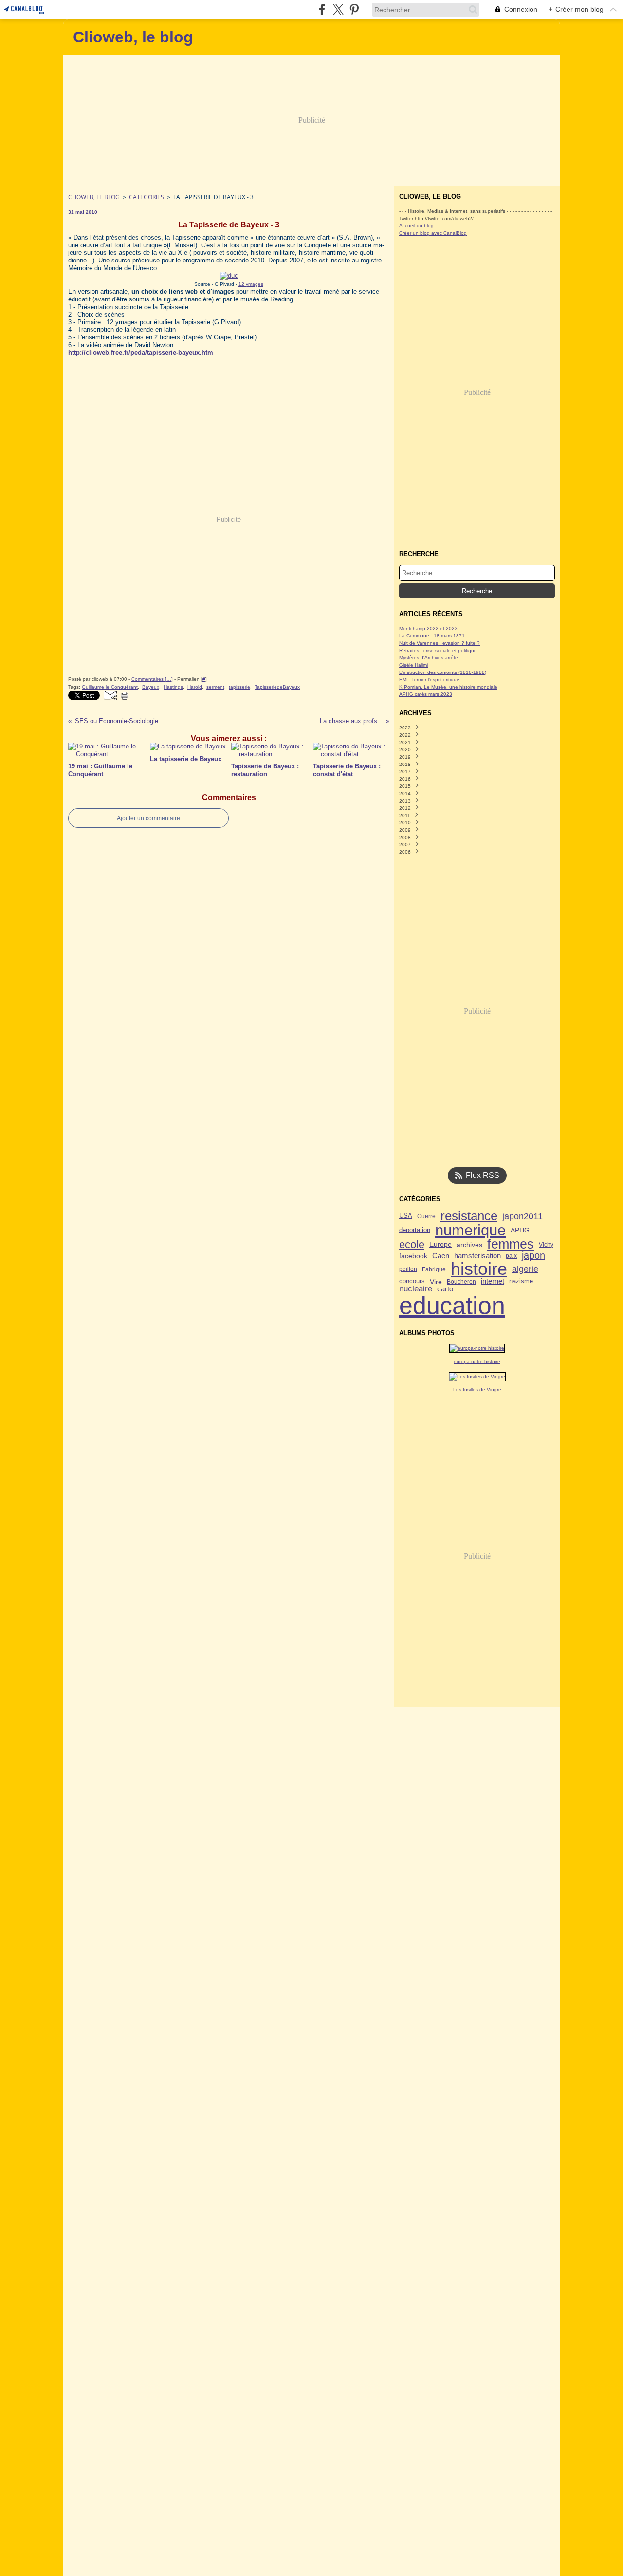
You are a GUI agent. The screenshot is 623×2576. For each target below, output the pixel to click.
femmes (511, 1244)
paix (511, 1256)
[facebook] (322, 9)
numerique (470, 1230)
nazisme (521, 1281)
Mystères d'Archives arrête (429, 658)
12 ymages (251, 284)
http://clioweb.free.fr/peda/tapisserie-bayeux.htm (141, 352)
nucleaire (416, 1289)
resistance (469, 1216)
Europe (440, 1245)
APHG (520, 1230)
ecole (412, 1245)
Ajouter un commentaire (148, 818)
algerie (525, 1269)
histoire (479, 1269)
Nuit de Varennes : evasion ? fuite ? (440, 643)
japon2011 (522, 1216)
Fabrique (434, 1269)
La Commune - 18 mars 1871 (432, 636)
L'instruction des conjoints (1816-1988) (443, 672)
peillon (408, 1269)
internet (493, 1281)
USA (406, 1216)
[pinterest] (354, 9)
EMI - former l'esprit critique (429, 680)
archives (469, 1245)
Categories (147, 197)
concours (412, 1281)
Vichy (546, 1245)
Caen (441, 1256)
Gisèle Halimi (413, 665)
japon (533, 1256)
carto (445, 1289)
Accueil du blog (416, 226)
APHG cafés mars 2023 (426, 694)
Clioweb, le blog (94, 197)
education (452, 1306)
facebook (413, 1256)
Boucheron (461, 1282)
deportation (415, 1230)
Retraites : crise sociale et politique (438, 650)
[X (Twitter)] (338, 9)
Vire (436, 1282)
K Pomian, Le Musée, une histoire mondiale (448, 687)
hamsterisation (477, 1256)
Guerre (426, 1216)
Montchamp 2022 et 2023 (428, 628)
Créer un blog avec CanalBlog (433, 233)
